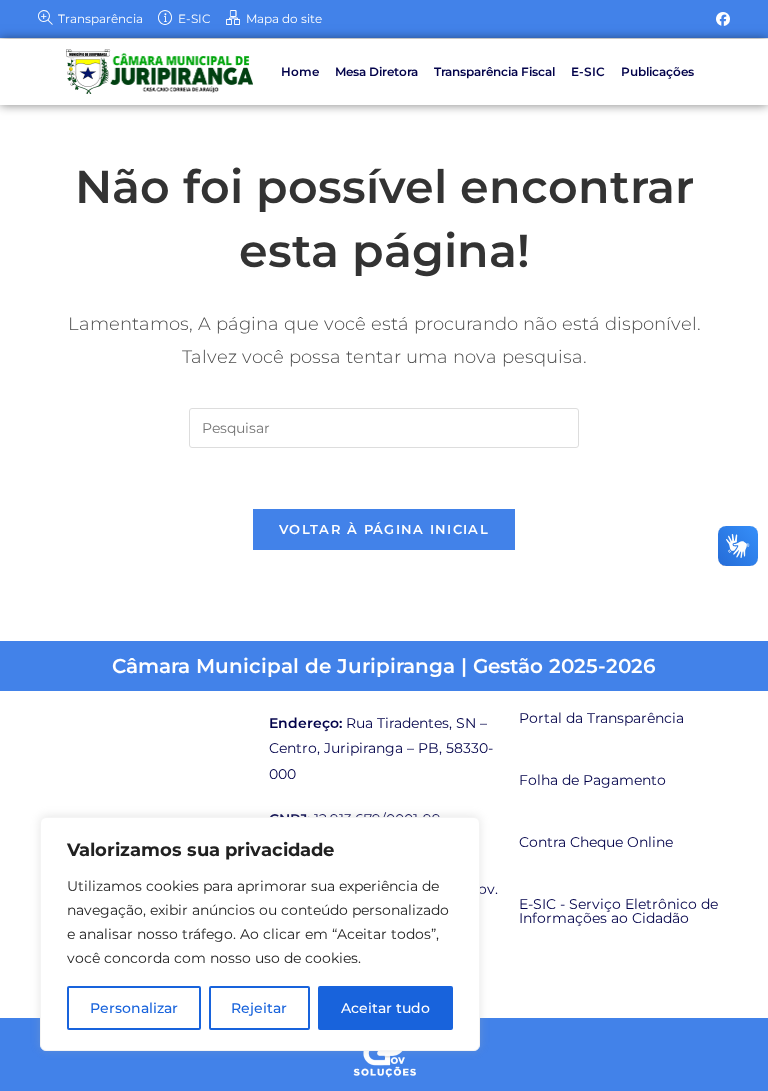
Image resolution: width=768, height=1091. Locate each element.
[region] (260, 934)
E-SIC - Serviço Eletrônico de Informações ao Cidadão (618, 911)
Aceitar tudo (385, 1008)
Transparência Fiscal (494, 71)
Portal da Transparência (601, 718)
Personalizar (134, 1008)
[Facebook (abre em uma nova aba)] (720, 19)
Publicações (657, 71)
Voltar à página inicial (384, 529)
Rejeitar (259, 1008)
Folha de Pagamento (592, 780)
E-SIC (588, 71)
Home (300, 71)
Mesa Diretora (376, 71)
